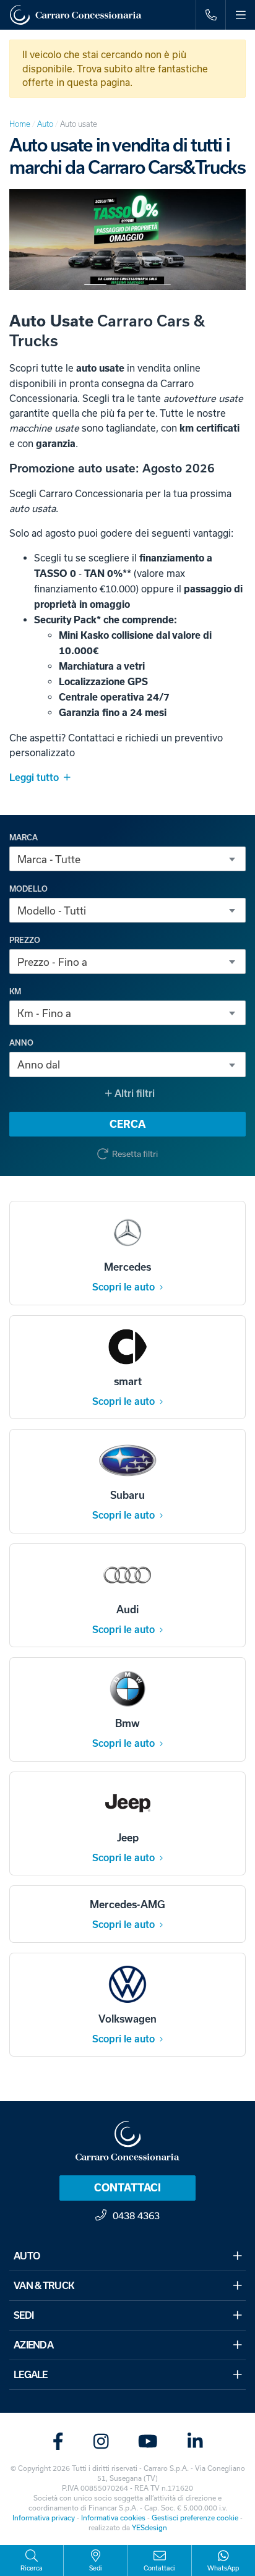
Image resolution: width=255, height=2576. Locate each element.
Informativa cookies (113, 2518)
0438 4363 (136, 2216)
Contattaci (127, 2188)
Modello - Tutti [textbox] (52, 911)
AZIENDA (33, 2345)
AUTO (27, 2256)
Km (15, 992)
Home (20, 124)
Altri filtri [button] (133, 1094)
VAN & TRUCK (44, 2286)
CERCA (127, 1124)
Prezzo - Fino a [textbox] (52, 962)
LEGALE (31, 2375)
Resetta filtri (135, 1154)
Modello (28, 889)
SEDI (24, 2315)
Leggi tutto (34, 778)
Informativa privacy (44, 2518)
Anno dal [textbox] (39, 1064)
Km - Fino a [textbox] (44, 1013)
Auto (45, 124)
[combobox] (127, 859)
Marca (24, 838)
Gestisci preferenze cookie (195, 2518)
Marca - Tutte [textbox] (49, 859)
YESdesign (149, 2527)
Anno (21, 1043)
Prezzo (25, 940)
